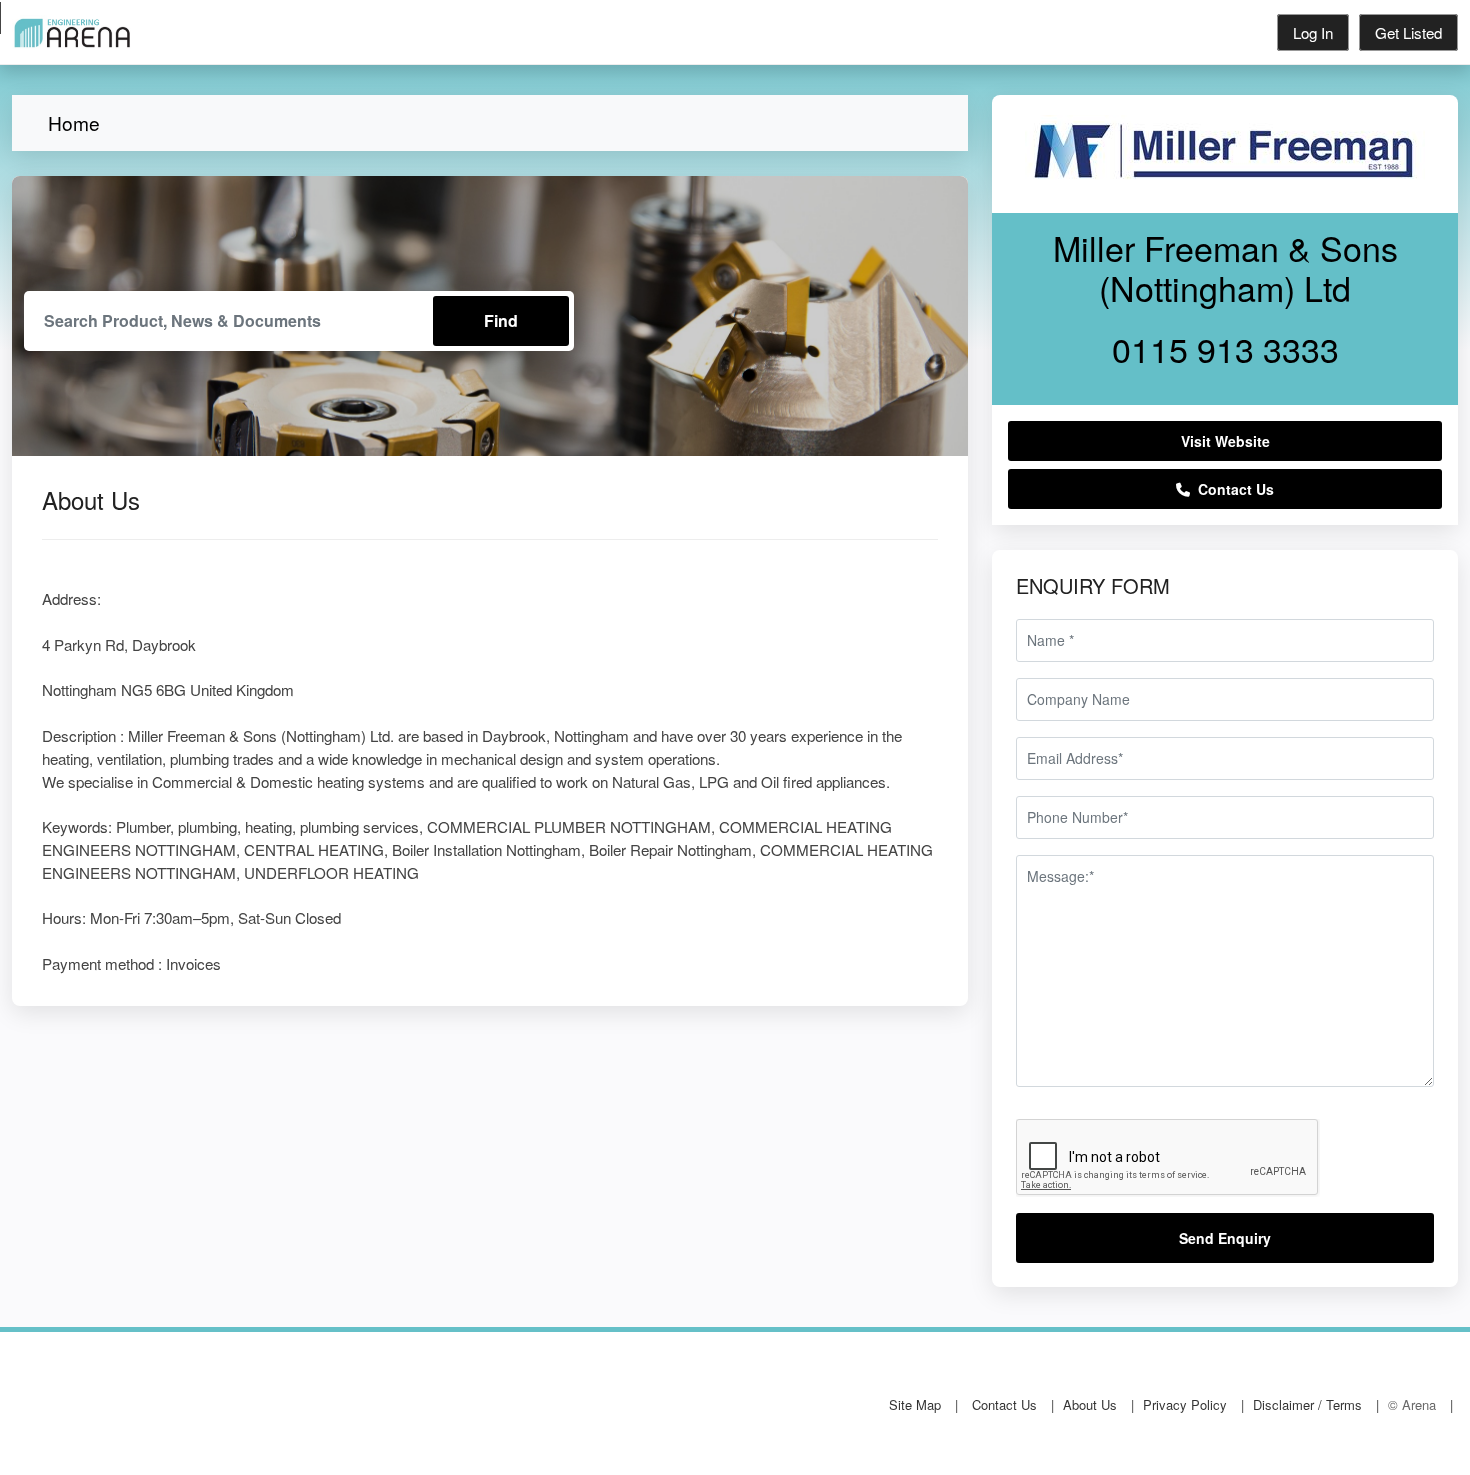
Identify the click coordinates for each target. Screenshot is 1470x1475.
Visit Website (1225, 441)
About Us (1090, 1404)
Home (74, 122)
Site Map (915, 1404)
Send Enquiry (1225, 1238)
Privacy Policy (1185, 1404)
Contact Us (1232, 489)
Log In (1313, 32)
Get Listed (1408, 32)
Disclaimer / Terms (1307, 1404)
